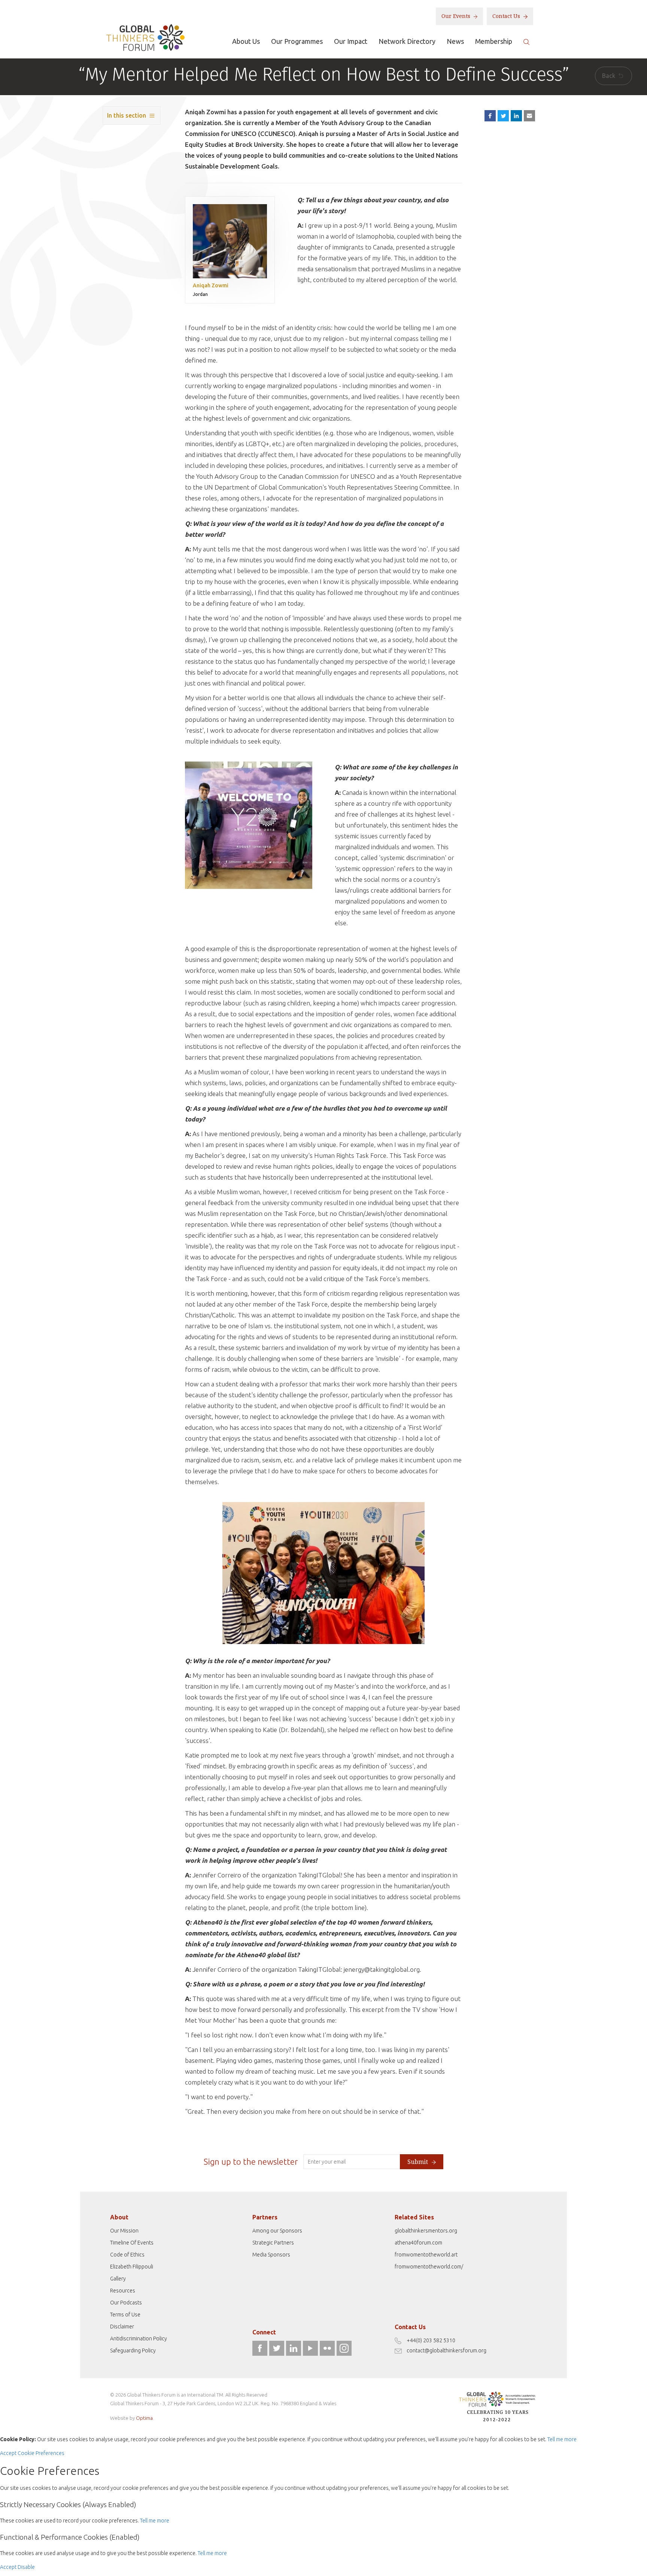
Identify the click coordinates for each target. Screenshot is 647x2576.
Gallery (118, 2279)
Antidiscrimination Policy (139, 2339)
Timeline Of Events (132, 2243)
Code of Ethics (127, 2255)
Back (609, 76)
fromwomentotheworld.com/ (429, 2267)
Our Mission (124, 2231)
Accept (8, 2453)
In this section (127, 115)
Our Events (457, 16)
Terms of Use (125, 2315)
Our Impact (351, 41)
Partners (265, 2217)
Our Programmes (297, 41)
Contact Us (507, 16)
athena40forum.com (418, 2243)
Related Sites (414, 2217)
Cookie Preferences (41, 2453)
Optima (144, 2418)
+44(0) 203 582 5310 (431, 2340)
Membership (494, 41)
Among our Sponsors (277, 2231)
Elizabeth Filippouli (132, 2267)
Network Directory (407, 41)
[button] (529, 116)
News (455, 41)
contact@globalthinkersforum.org (446, 2351)
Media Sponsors (271, 2255)
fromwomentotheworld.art (426, 2255)
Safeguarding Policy (133, 2351)
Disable (26, 2567)
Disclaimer (122, 2327)
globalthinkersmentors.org (426, 2231)
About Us (246, 41)
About (119, 2217)
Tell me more (562, 2439)
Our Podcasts (126, 2303)
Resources (123, 2291)
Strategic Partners (273, 2243)
